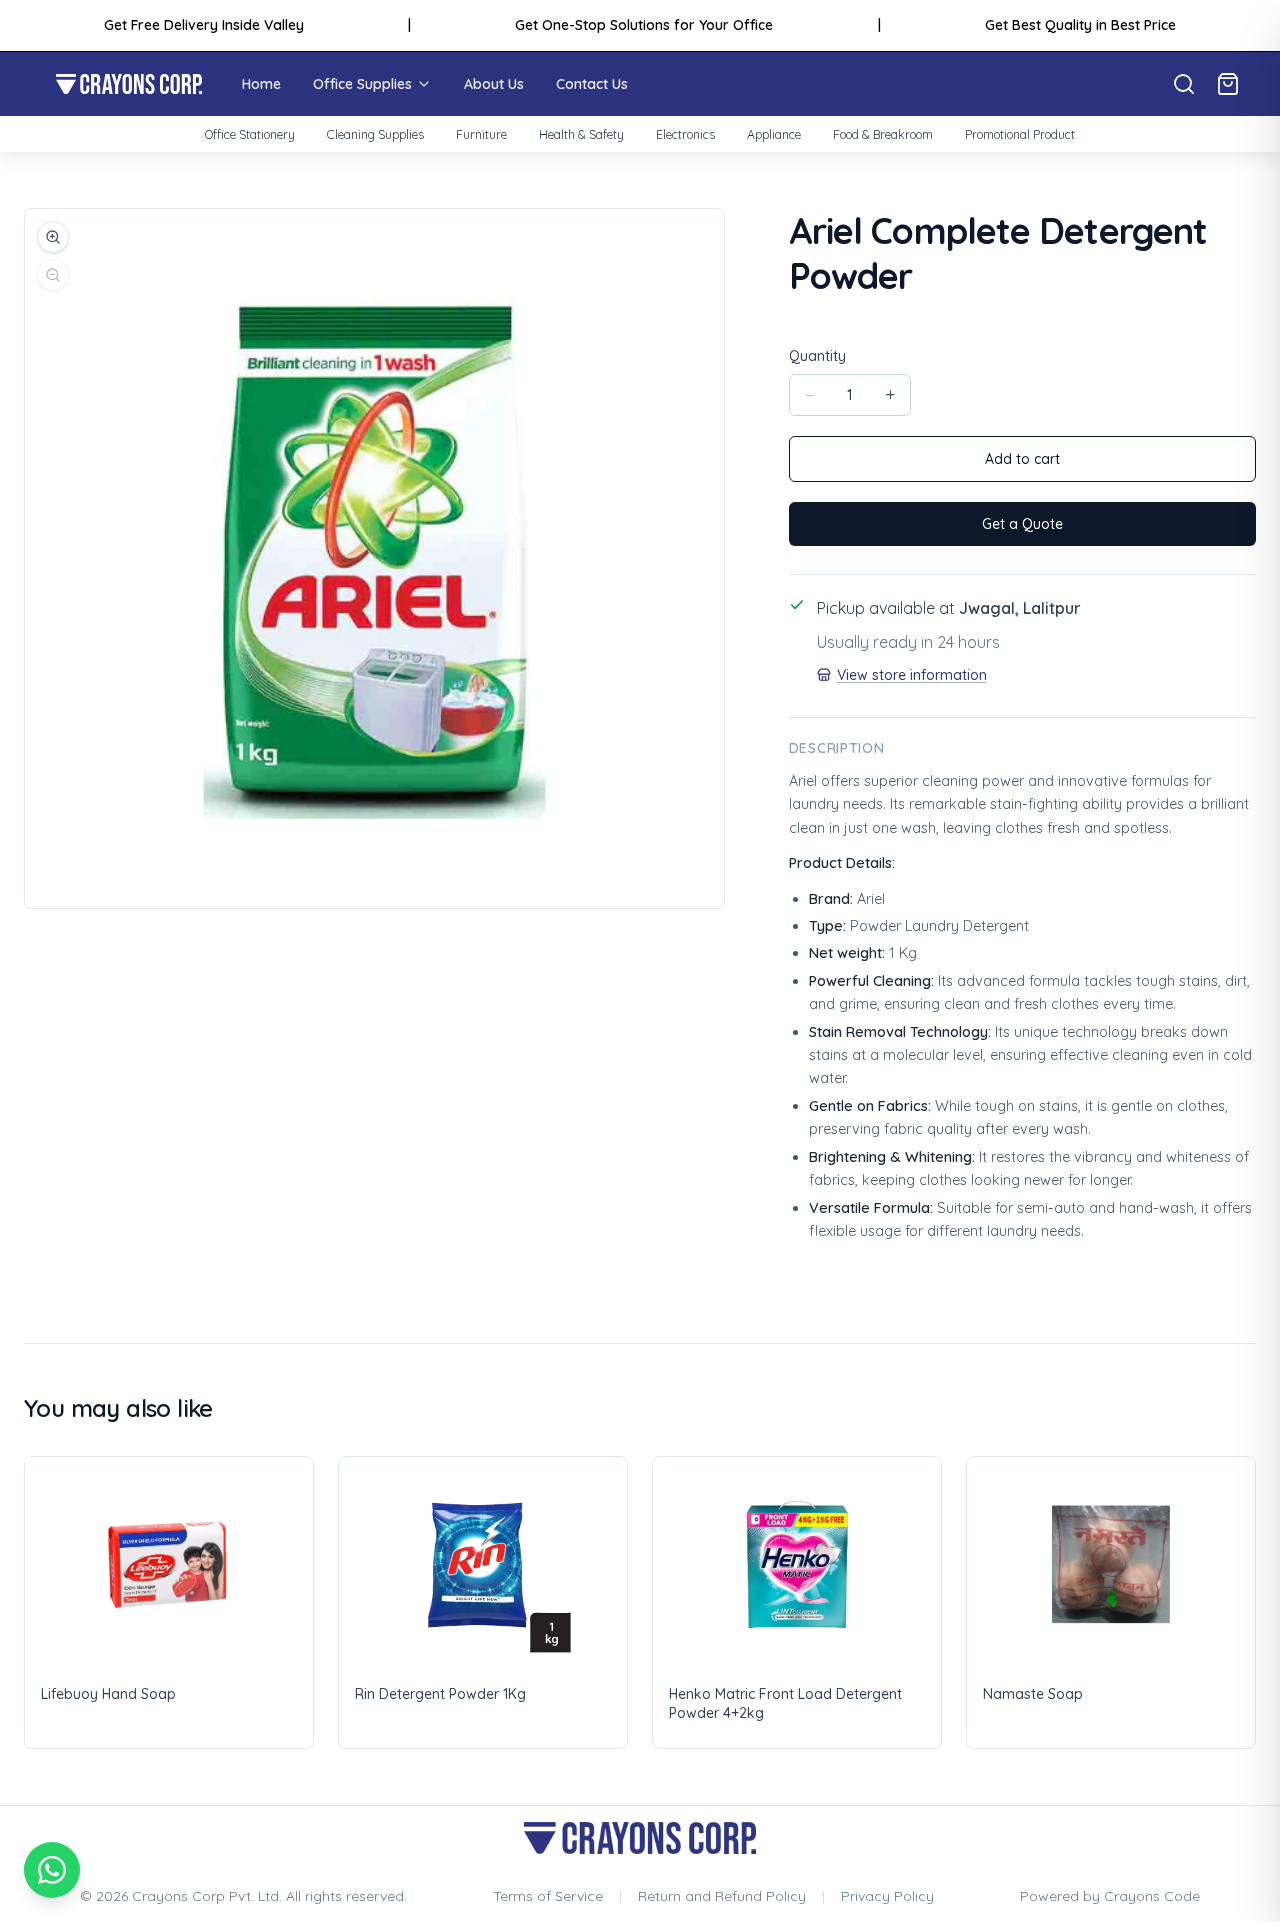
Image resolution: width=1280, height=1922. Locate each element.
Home (261, 84)
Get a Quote (1022, 524)
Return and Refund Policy (722, 1896)
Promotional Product (1020, 134)
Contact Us (592, 84)
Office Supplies (362, 84)
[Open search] (1184, 84)
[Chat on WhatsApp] (52, 1870)
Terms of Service (548, 1896)
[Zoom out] (53, 275)
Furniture (481, 134)
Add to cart (1022, 459)
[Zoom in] (53, 237)
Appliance (774, 134)
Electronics (685, 134)
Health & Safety (581, 134)
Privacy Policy (887, 1896)
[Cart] (1228, 84)
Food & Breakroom (883, 134)
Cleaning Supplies (375, 134)
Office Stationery (250, 134)
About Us (494, 84)
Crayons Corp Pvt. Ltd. (207, 1896)
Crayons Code (1152, 1896)
